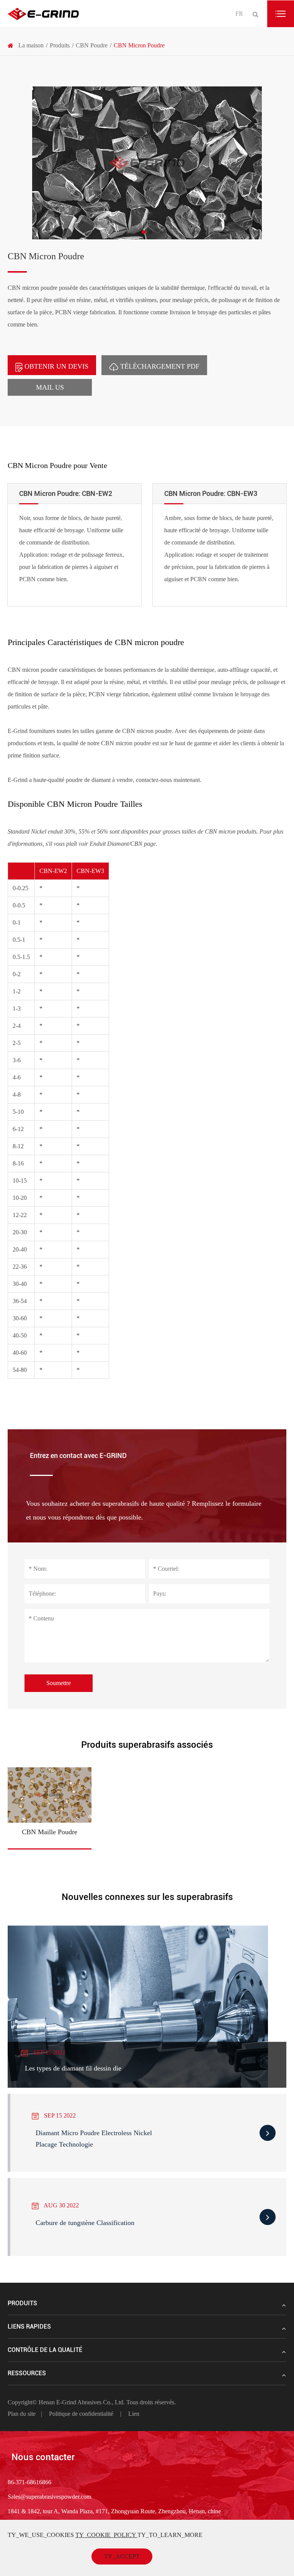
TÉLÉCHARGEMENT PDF (159, 366)
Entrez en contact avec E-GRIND (78, 1455)
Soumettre (59, 1683)
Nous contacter (43, 2457)
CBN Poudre (92, 45)
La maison (31, 45)
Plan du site (22, 2414)
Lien (134, 2414)
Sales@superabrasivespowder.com (49, 2497)
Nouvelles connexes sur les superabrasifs (147, 1897)
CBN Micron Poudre (139, 45)
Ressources (27, 2373)
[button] (144, 232)
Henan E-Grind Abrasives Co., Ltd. (82, 2402)
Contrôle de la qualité (45, 2350)
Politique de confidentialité (81, 2414)
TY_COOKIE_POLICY (106, 2535)
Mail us (50, 387)
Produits (60, 45)
